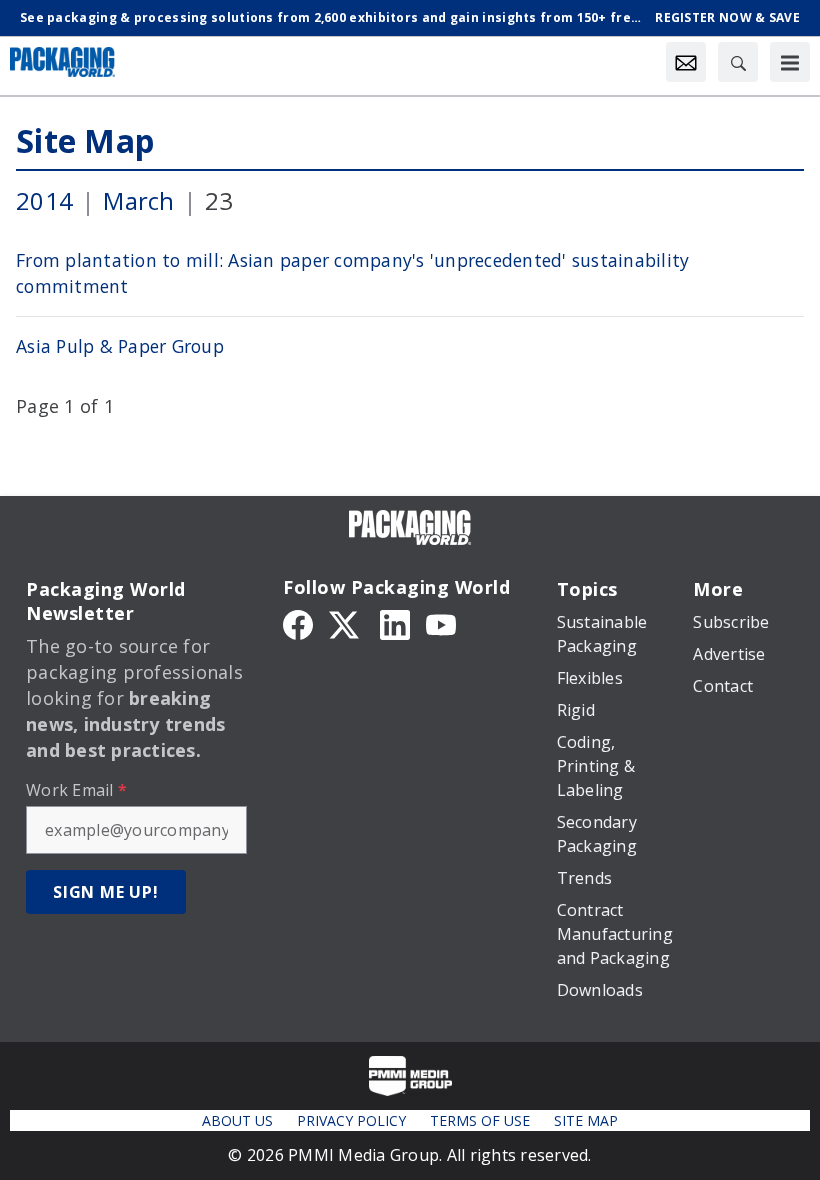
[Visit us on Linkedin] (395, 623)
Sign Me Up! (106, 892)
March (138, 200)
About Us (237, 1120)
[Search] (738, 62)
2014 (44, 200)
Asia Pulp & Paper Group (120, 346)
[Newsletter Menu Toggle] (686, 62)
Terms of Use (480, 1120)
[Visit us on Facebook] (298, 623)
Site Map (85, 140)
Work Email (76, 790)
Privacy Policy (351, 1120)
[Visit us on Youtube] (441, 623)
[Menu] (790, 62)
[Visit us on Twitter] (346, 623)
